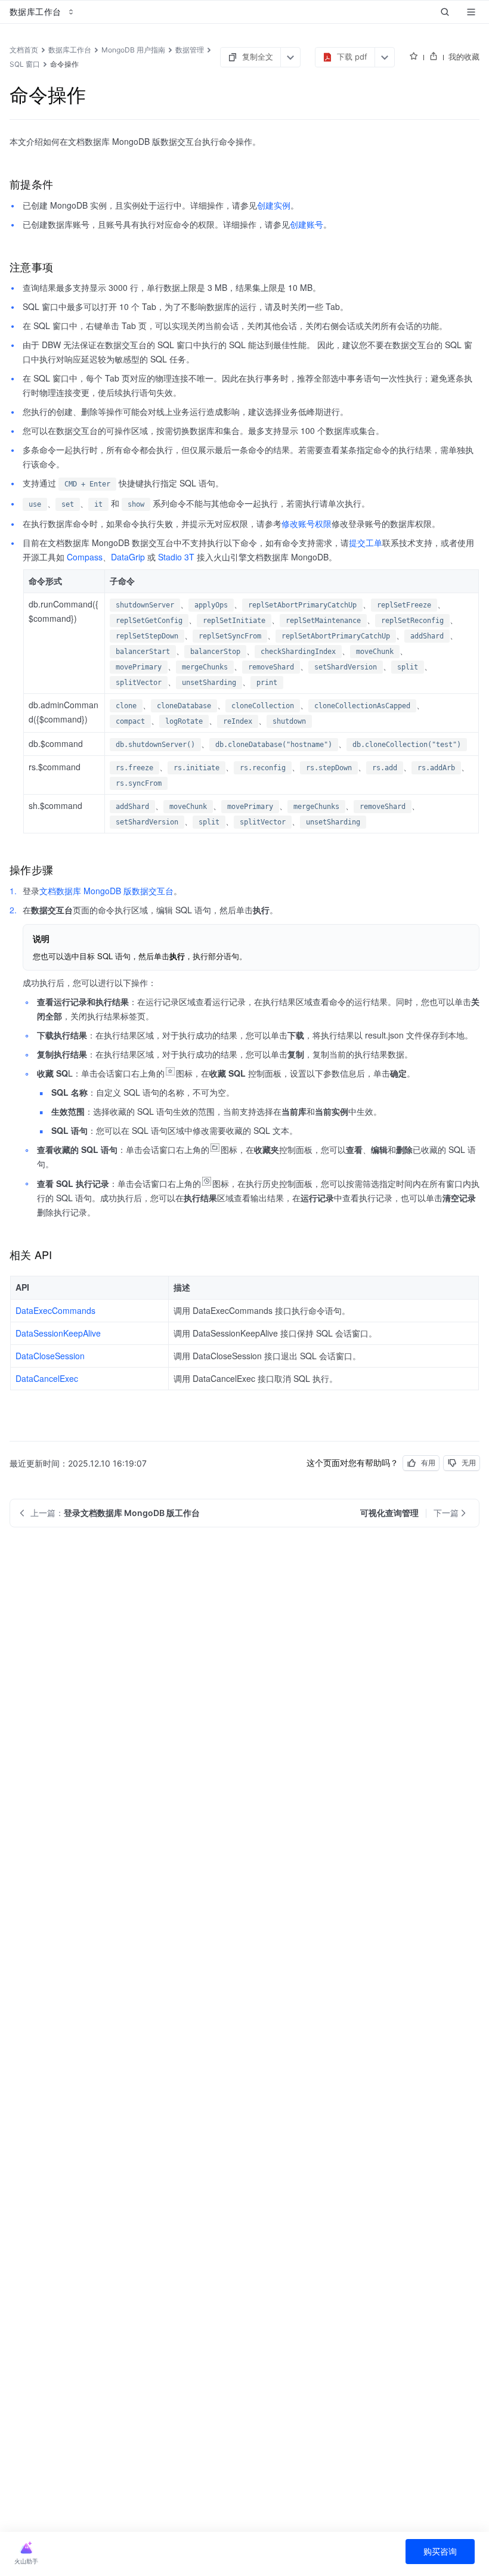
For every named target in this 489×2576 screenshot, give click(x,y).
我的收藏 (464, 57)
